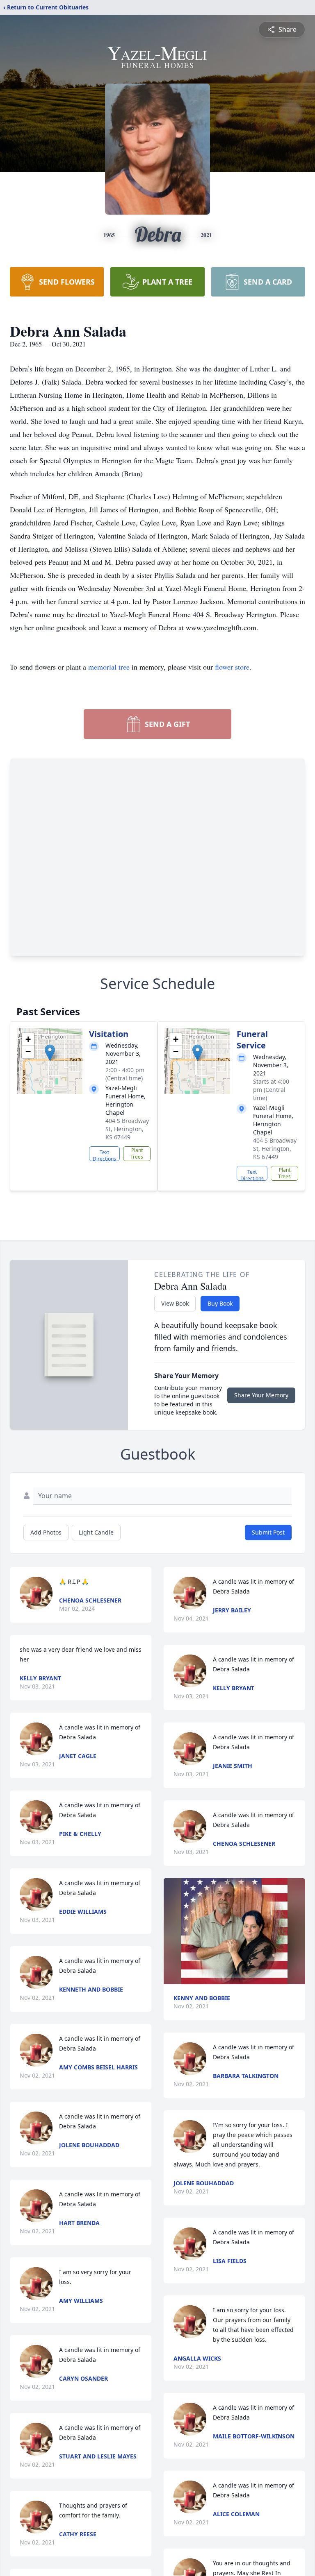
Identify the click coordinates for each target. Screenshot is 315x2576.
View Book (175, 1303)
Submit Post (268, 1532)
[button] (50, 1053)
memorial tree (109, 667)
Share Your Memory (261, 1395)
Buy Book (220, 1303)
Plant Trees (137, 1153)
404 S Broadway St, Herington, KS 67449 (127, 1129)
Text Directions (104, 1155)
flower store (232, 667)
